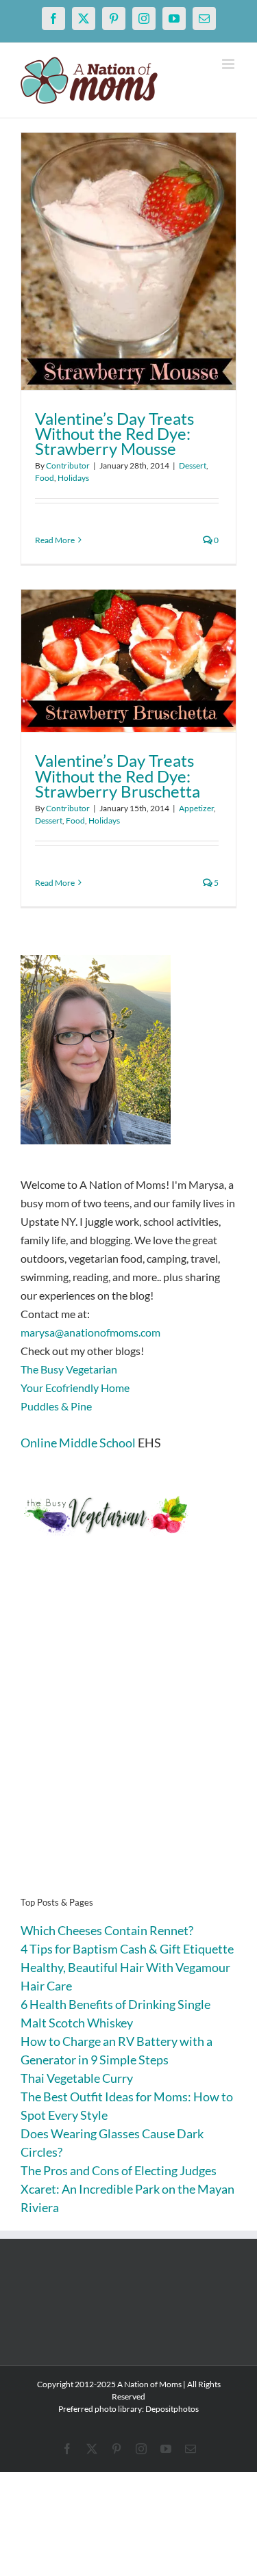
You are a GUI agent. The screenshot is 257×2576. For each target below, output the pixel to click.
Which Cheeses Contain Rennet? (107, 1930)
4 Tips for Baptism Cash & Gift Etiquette (127, 1949)
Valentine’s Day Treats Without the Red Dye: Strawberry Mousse (114, 433)
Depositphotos (172, 2409)
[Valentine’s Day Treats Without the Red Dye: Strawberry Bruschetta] (128, 661)
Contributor (68, 465)
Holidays (73, 478)
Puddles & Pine (56, 1406)
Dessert (193, 465)
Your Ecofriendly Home (75, 1388)
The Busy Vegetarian (69, 1369)
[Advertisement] (128, 1737)
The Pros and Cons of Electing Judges (119, 2170)
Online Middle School (78, 1443)
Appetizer (196, 808)
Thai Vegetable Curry (77, 2078)
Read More (55, 540)
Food (45, 478)
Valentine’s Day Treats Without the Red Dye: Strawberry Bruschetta (118, 775)
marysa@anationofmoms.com (90, 1332)
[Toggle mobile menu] (229, 64)
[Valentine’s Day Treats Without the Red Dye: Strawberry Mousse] (128, 261)
